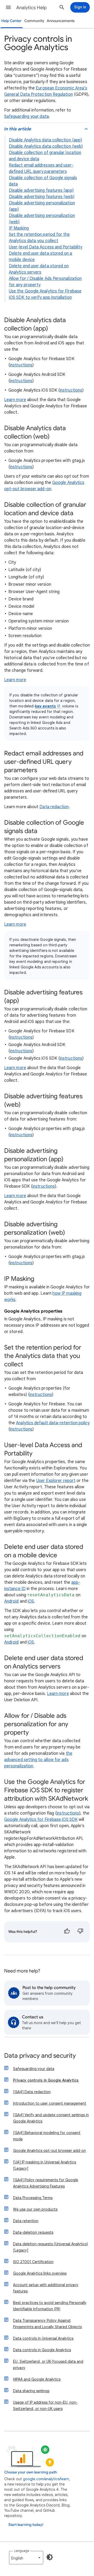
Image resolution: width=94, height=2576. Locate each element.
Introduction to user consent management (50, 2103)
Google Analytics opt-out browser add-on (49, 2151)
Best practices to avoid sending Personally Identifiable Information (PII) (50, 2306)
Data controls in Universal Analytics (43, 2338)
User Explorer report (56, 1481)
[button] (8, 7)
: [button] (18, 129)
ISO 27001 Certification (33, 2262)
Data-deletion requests (33, 2232)
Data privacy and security (40, 2056)
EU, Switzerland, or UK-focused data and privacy (48, 2365)
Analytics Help (31, 8)
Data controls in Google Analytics (42, 2350)
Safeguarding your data (27, 116)
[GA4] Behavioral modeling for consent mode (47, 2136)
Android (11, 1601)
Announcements (61, 21)
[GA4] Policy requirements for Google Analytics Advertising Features (46, 2183)
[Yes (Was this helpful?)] (67, 1932)
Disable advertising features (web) (42, 197)
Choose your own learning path (31, 2472)
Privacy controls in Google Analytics (46, 2080)
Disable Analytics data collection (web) (46, 146)
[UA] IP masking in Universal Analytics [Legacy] (45, 2165)
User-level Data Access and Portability (46, 247)
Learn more (15, 400)
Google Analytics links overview (40, 2273)
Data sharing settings (31, 2391)
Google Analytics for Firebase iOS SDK (41, 1820)
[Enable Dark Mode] (50, 2557)
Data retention (26, 2221)
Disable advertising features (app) (41, 190)
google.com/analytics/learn (46, 2479)
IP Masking (19, 228)
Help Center (11, 21)
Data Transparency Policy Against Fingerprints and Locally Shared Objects (47, 2324)
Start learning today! (26, 2525)
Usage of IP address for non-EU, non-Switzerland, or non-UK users (45, 2406)
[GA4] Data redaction (32, 2092)
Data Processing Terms (33, 2198)
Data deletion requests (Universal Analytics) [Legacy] (51, 2247)
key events (45, 706)
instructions (21, 365)
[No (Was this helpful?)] (80, 1932)
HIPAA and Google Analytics (37, 2379)
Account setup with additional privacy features (46, 2288)
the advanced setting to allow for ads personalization (38, 1760)
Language (22, 2551)
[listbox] (26, 2558)
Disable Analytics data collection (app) (45, 140)
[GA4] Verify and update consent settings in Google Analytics (51, 2118)
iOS (31, 1601)
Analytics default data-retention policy (53, 1423)
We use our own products (35, 2209)
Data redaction (54, 807)
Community (34, 21)
